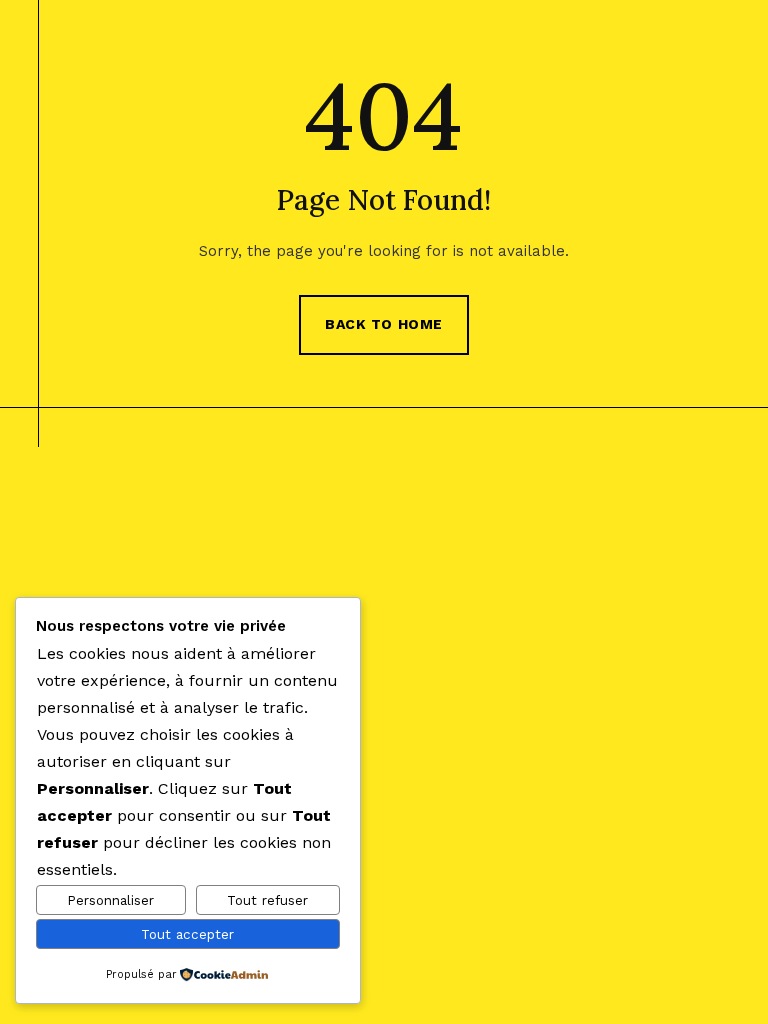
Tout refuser (267, 900)
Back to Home (384, 324)
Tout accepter (187, 934)
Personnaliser (110, 900)
